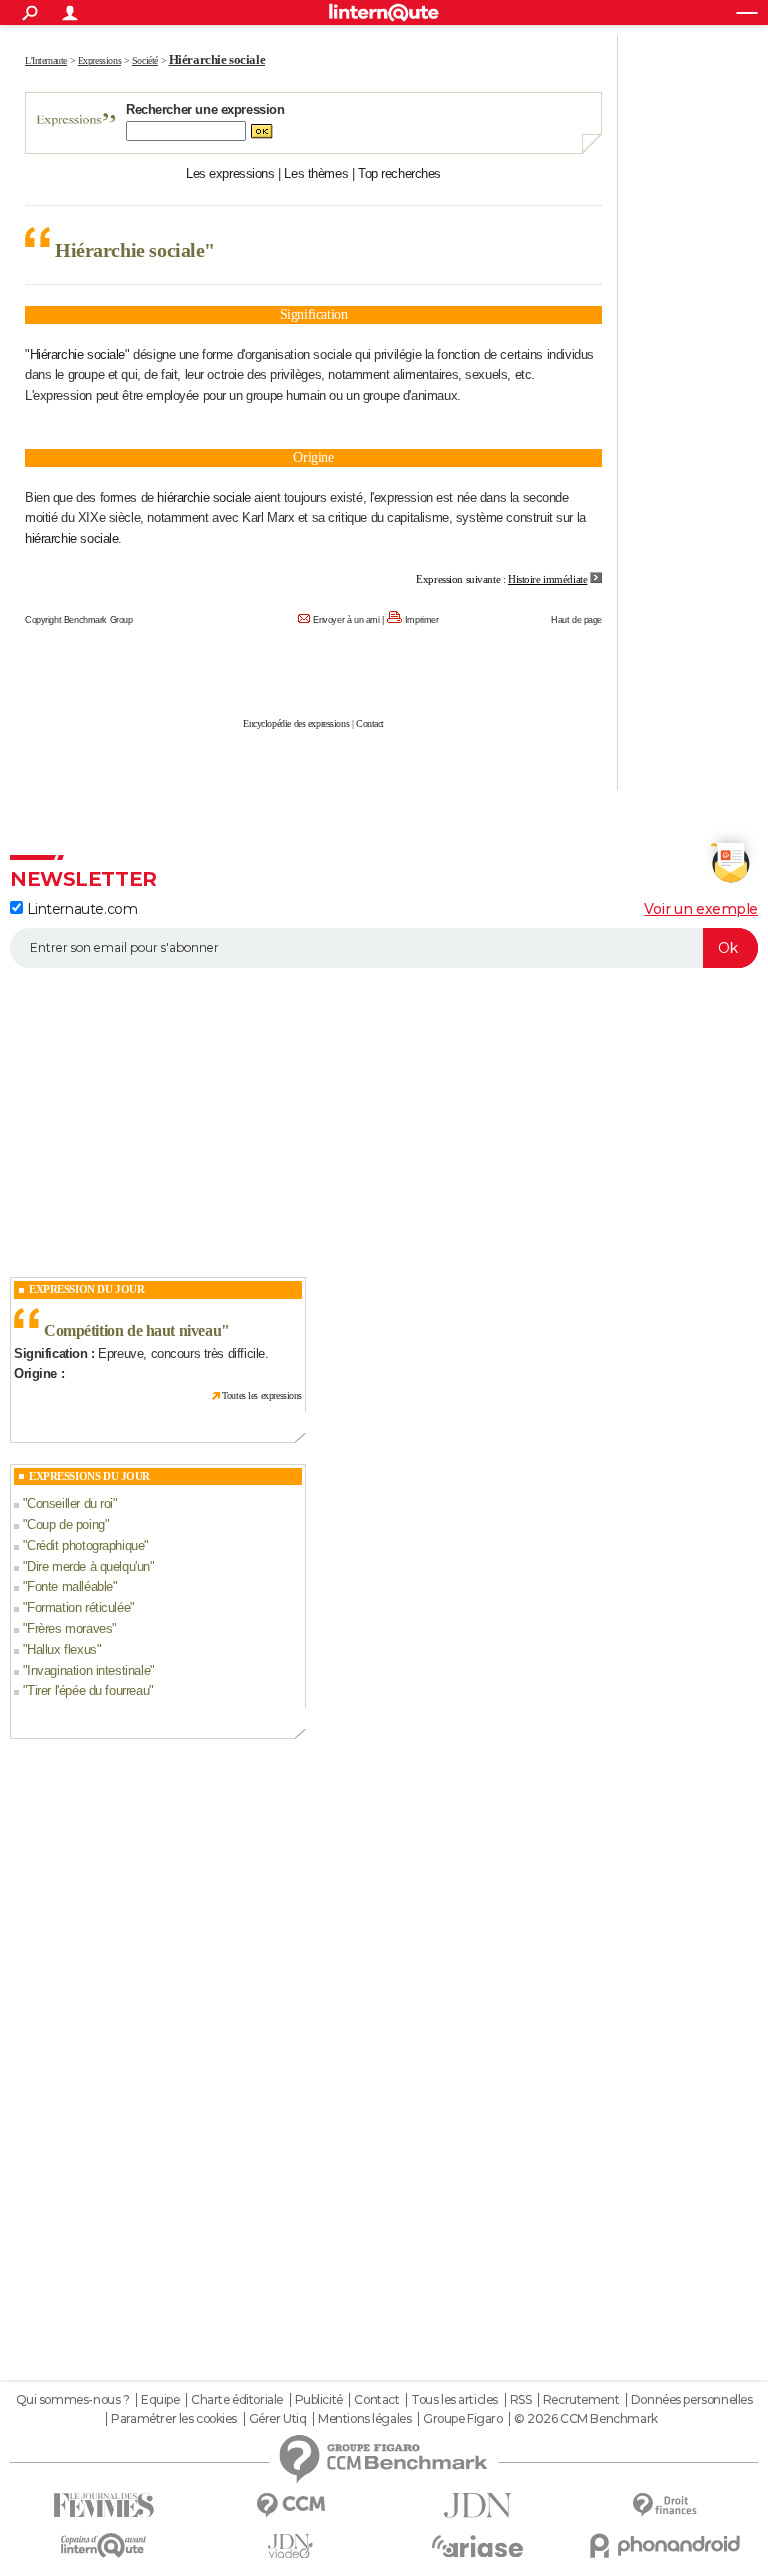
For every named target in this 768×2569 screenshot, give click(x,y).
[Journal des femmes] (103, 2505)
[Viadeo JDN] (290, 2546)
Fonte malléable (70, 1586)
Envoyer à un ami (346, 620)
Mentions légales (364, 2419)
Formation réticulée (78, 1607)
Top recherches (399, 173)
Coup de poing (66, 1524)
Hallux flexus (62, 1649)
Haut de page (576, 620)
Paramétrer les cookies (174, 2419)
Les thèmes (316, 173)
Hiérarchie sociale (77, 354)
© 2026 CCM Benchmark (586, 2419)
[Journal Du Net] (477, 2505)
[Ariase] (477, 2546)
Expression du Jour (86, 1289)
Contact (370, 723)
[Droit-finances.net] (664, 2505)
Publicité (319, 2400)
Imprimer (422, 620)
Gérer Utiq (278, 2419)
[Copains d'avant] (103, 2545)
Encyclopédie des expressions (296, 723)
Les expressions (230, 173)
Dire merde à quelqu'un (88, 1566)
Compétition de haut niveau (132, 1330)
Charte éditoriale (237, 2400)
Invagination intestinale (88, 1670)
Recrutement (581, 2400)
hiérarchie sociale (203, 497)
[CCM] (290, 2505)
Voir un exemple (701, 909)
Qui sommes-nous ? (73, 2400)
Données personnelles (692, 2400)
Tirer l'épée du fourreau (88, 1690)
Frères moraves (69, 1628)
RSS (521, 2400)
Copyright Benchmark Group (79, 620)
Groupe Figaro (463, 2419)
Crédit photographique (85, 1545)
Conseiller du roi (70, 1503)
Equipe (160, 2400)
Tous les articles (454, 2400)
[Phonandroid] (664, 2545)
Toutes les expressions (262, 1395)
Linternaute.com (80, 909)
